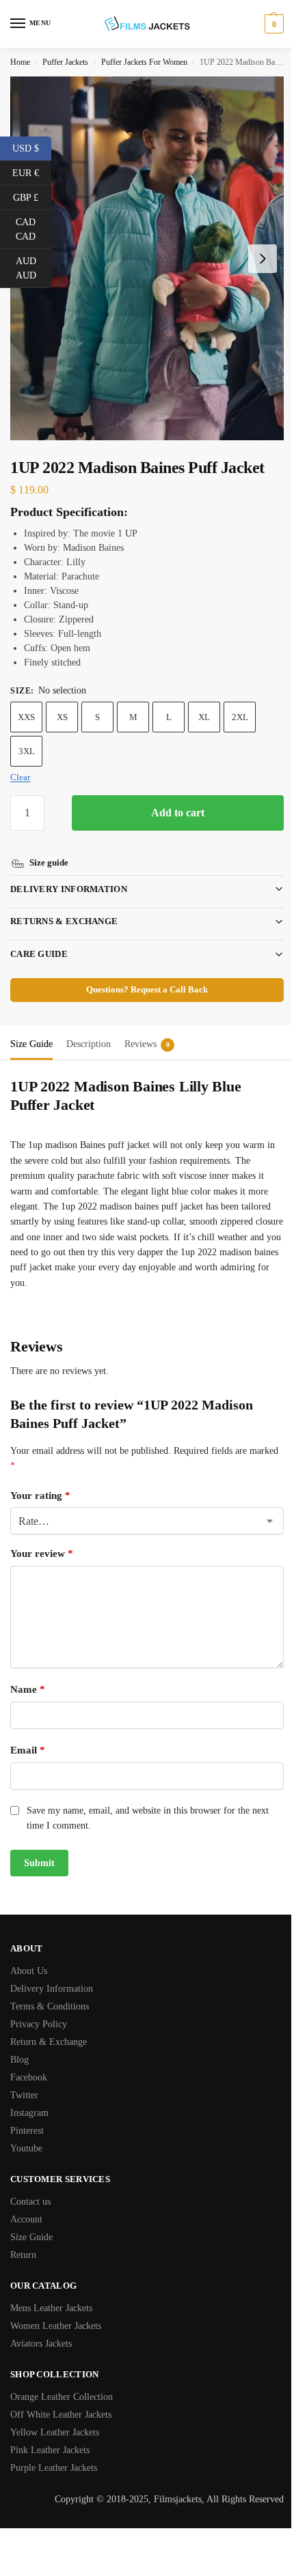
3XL (27, 751)
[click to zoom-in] (147, 258)
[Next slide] (263, 259)
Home (20, 62)
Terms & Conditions (50, 1993)
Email (28, 1736)
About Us (29, 1957)
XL (204, 717)
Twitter (24, 2081)
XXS (26, 717)
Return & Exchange (49, 2028)
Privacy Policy (39, 2010)
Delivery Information (69, 875)
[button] (272, 24)
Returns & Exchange (64, 907)
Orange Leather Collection (62, 2383)
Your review (42, 1540)
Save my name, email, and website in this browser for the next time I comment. (148, 1804)
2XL (240, 717)
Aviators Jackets (41, 2330)
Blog (19, 2046)
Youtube (26, 2135)
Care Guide (39, 940)
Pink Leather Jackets (50, 2436)
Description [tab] (89, 1030)
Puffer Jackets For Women (144, 62)
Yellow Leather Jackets (55, 2419)
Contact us (30, 2188)
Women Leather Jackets (56, 2312)
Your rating (40, 1482)
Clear (20, 777)
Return (23, 2241)
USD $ (32, 147)
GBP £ (32, 197)
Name (28, 1676)
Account (26, 2206)
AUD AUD (34, 268)
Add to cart (178, 813)
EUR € (32, 172)
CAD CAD (34, 229)
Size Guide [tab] (31, 1030)
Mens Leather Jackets (51, 2294)
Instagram (29, 2099)
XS (62, 717)
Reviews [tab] (147, 1030)
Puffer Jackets (65, 62)
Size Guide (31, 2223)
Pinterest (27, 2117)
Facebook (29, 2064)
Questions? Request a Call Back (142, 976)
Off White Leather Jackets (61, 2401)
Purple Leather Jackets (54, 2454)
